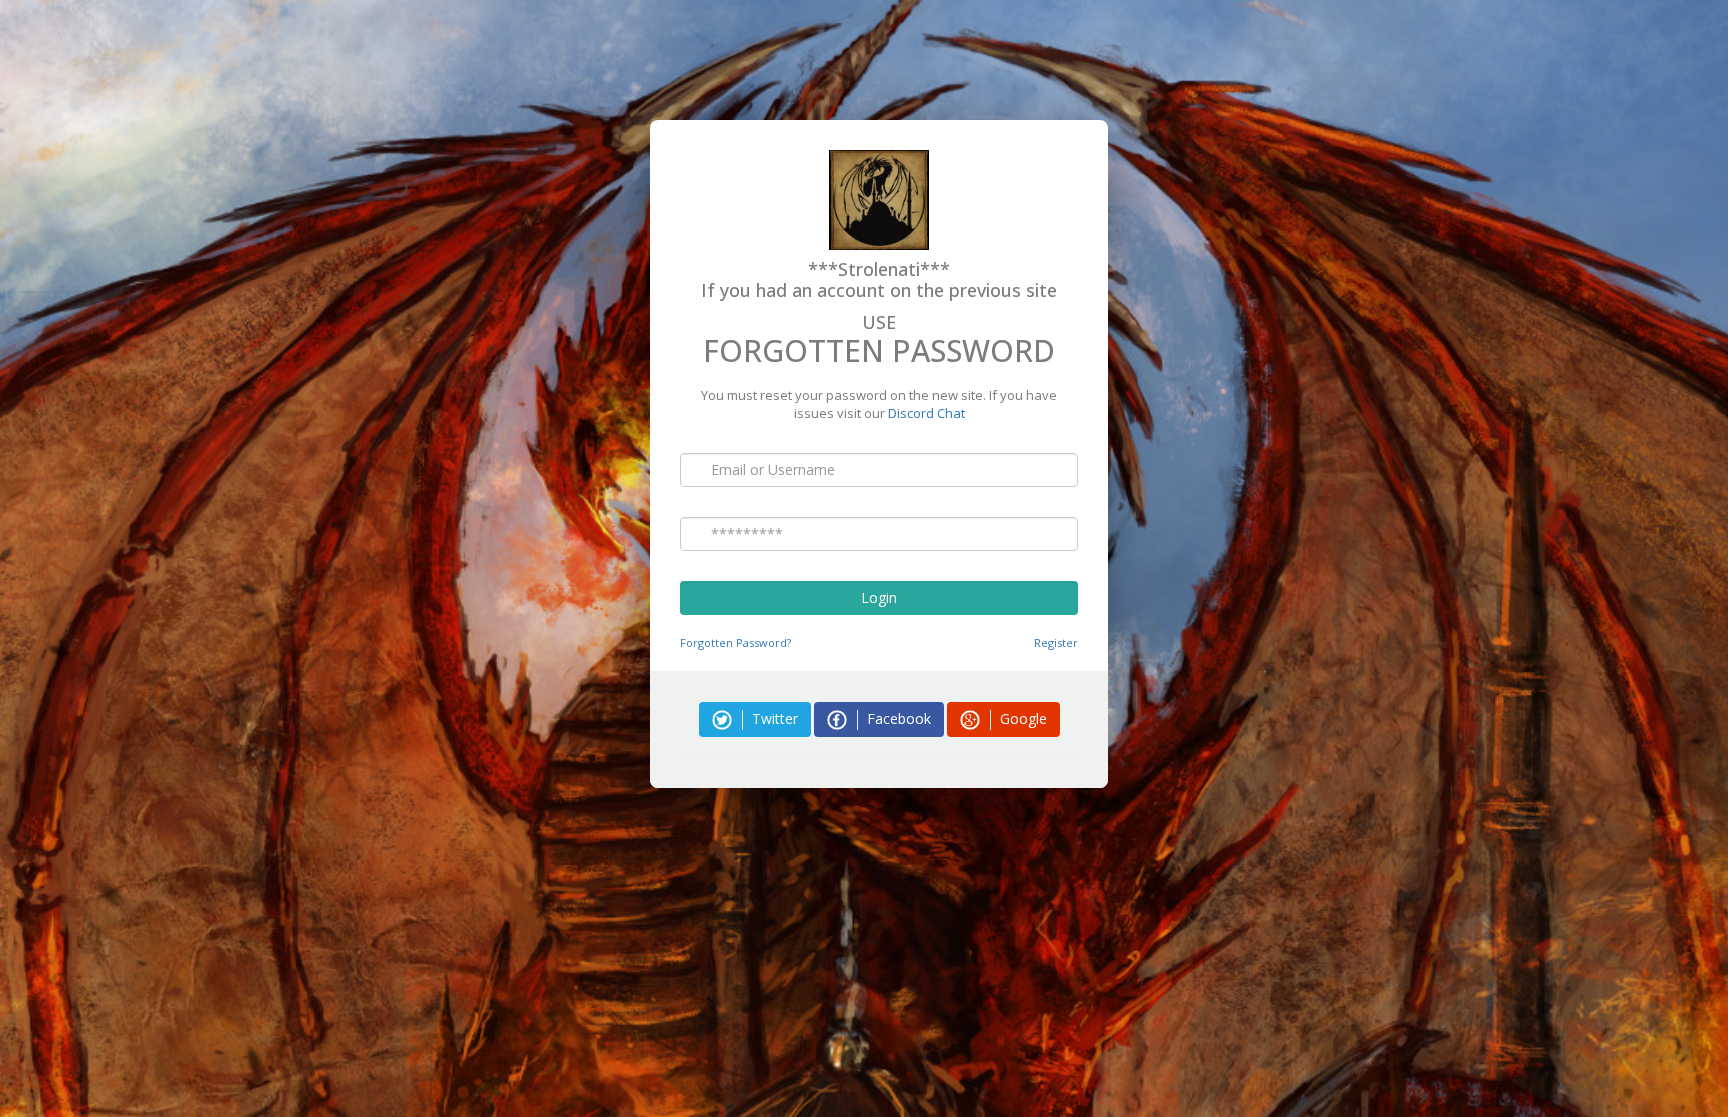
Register (1056, 642)
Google (1021, 718)
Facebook (897, 718)
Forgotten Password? (735, 642)
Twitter (773, 718)
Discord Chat (926, 413)
